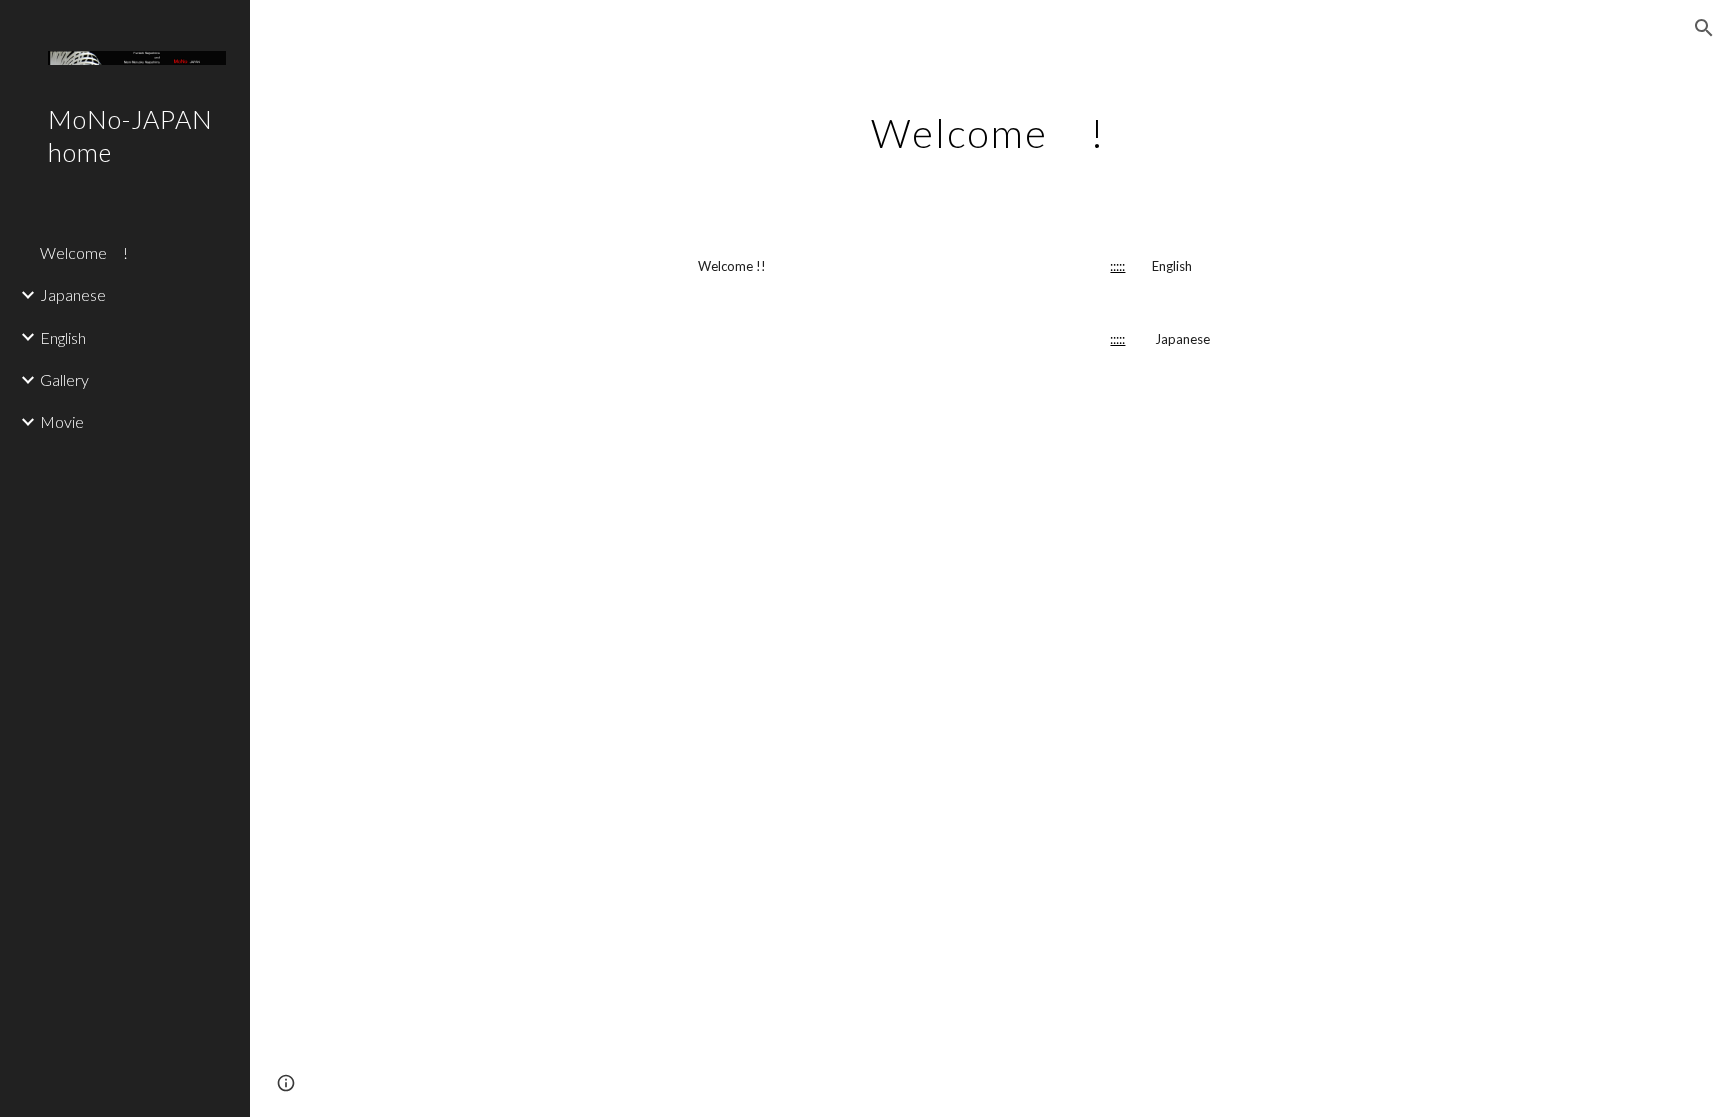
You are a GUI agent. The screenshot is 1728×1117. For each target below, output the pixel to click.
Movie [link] (62, 421)
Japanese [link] (73, 294)
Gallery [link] (64, 379)
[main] (989, 125)
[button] (1704, 28)
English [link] (63, 337)
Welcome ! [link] (84, 252)
